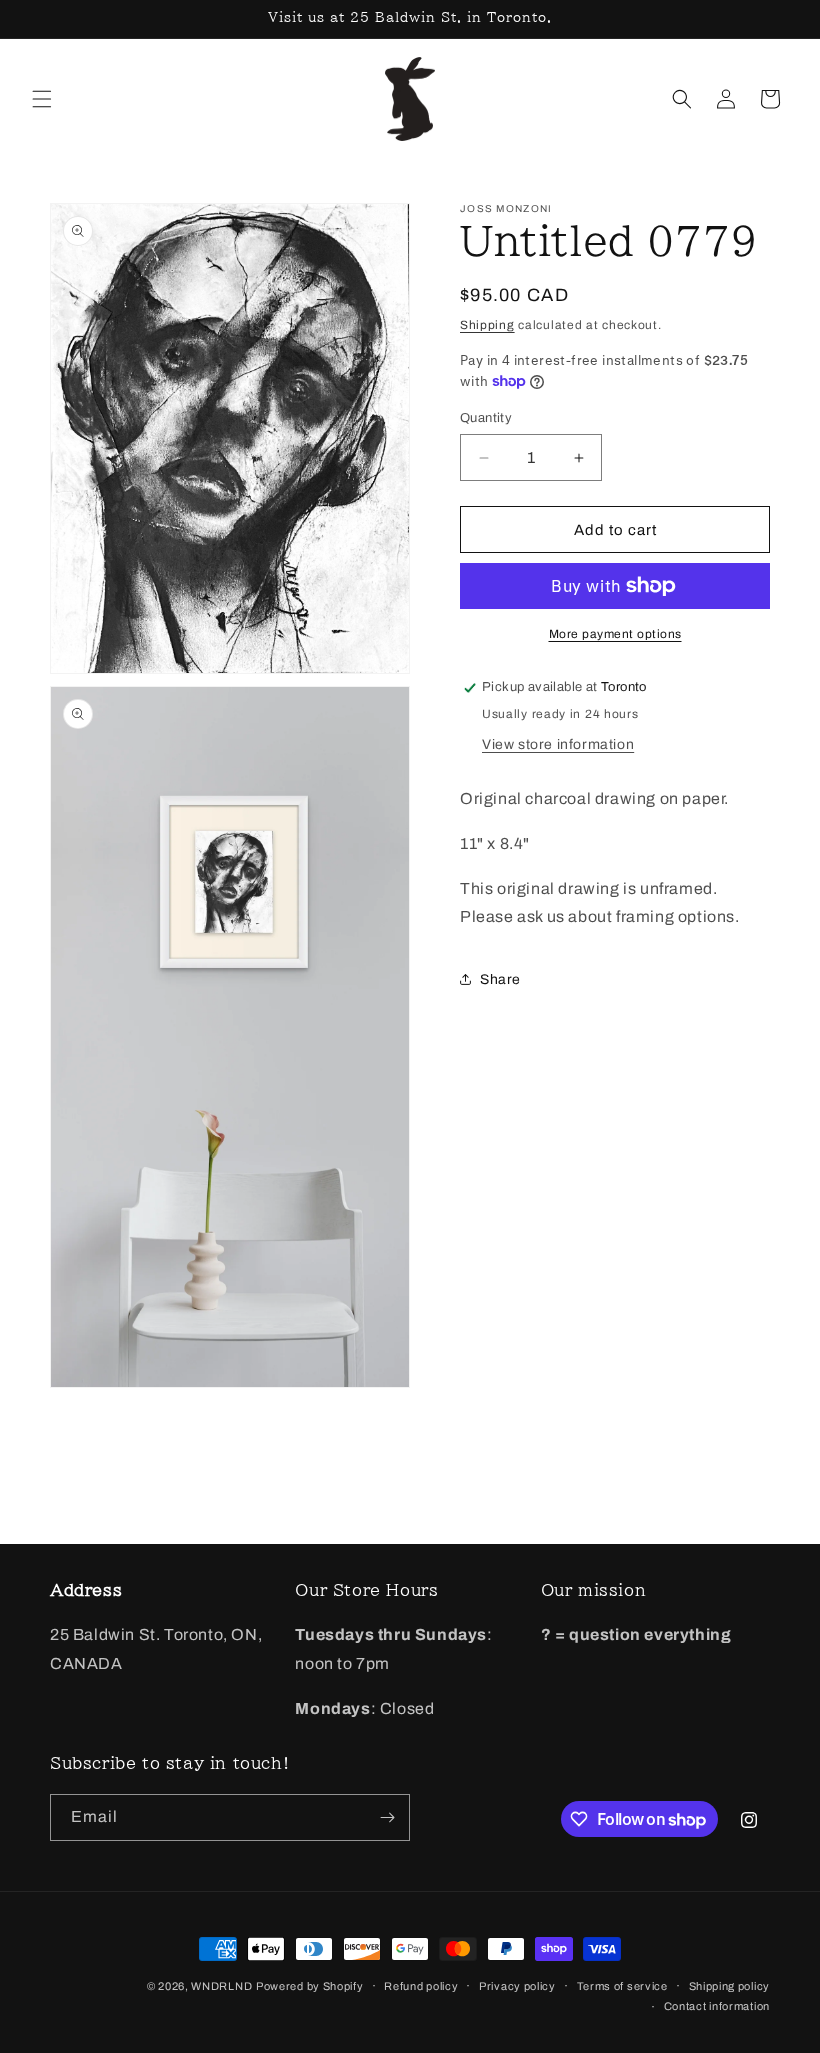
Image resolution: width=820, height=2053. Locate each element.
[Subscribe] (387, 1817)
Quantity (486, 418)
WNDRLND (221, 1986)
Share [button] (500, 979)
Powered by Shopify (310, 1986)
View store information (558, 744)
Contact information (717, 2006)
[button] (42, 99)
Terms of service (622, 1986)
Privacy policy (517, 1986)
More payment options (615, 634)
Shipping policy (730, 1986)
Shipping (487, 325)
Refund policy (421, 1986)
